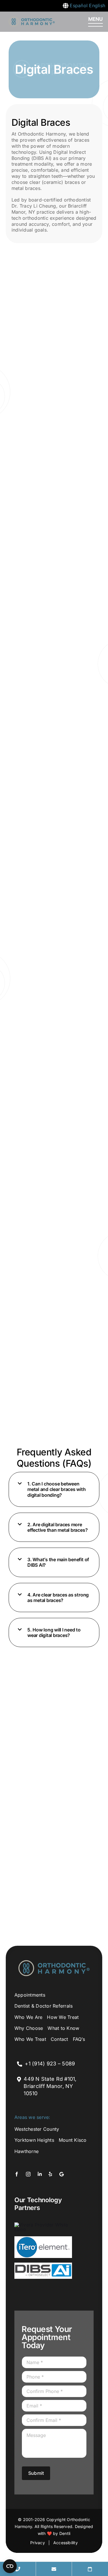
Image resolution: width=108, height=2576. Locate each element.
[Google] (61, 2174)
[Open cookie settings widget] (10, 2566)
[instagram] (28, 2174)
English (97, 5)
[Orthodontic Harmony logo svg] (32, 19)
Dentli (65, 2533)
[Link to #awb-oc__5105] (95, 22)
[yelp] (50, 2174)
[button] (54, 1489)
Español (79, 5)
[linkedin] (40, 2174)
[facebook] (17, 2174)
